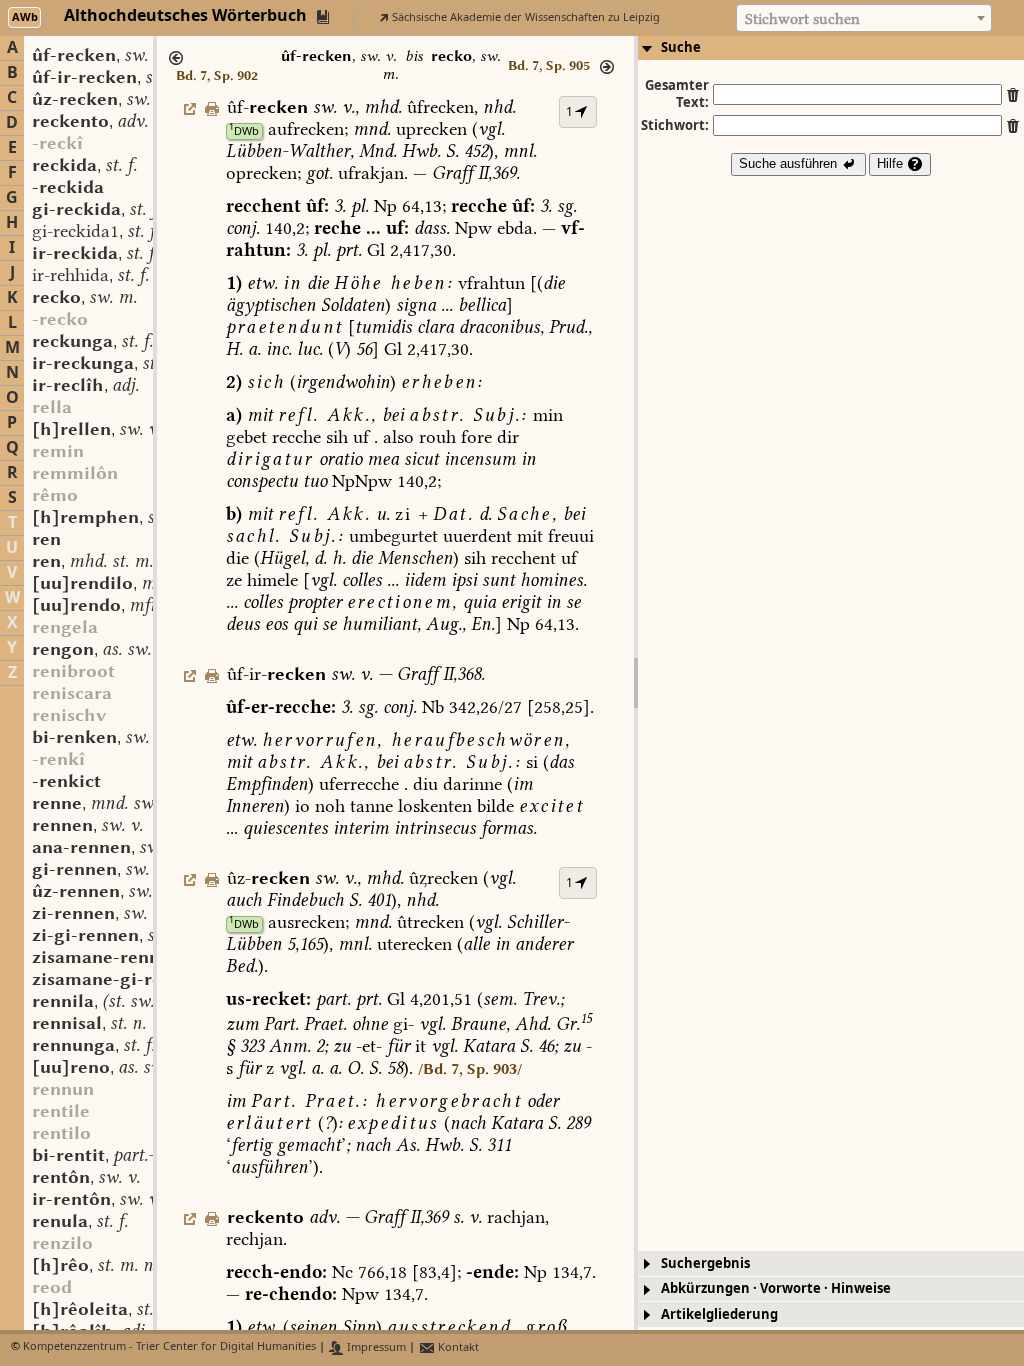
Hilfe (892, 163)
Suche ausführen (790, 163)
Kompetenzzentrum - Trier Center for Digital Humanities (169, 1347)
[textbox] (864, 19)
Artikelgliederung (719, 1314)
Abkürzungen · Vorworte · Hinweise (776, 1288)
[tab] (831, 48)
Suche (681, 47)
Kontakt (457, 1347)
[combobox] (864, 18)
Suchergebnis (705, 1263)
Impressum (375, 1347)
